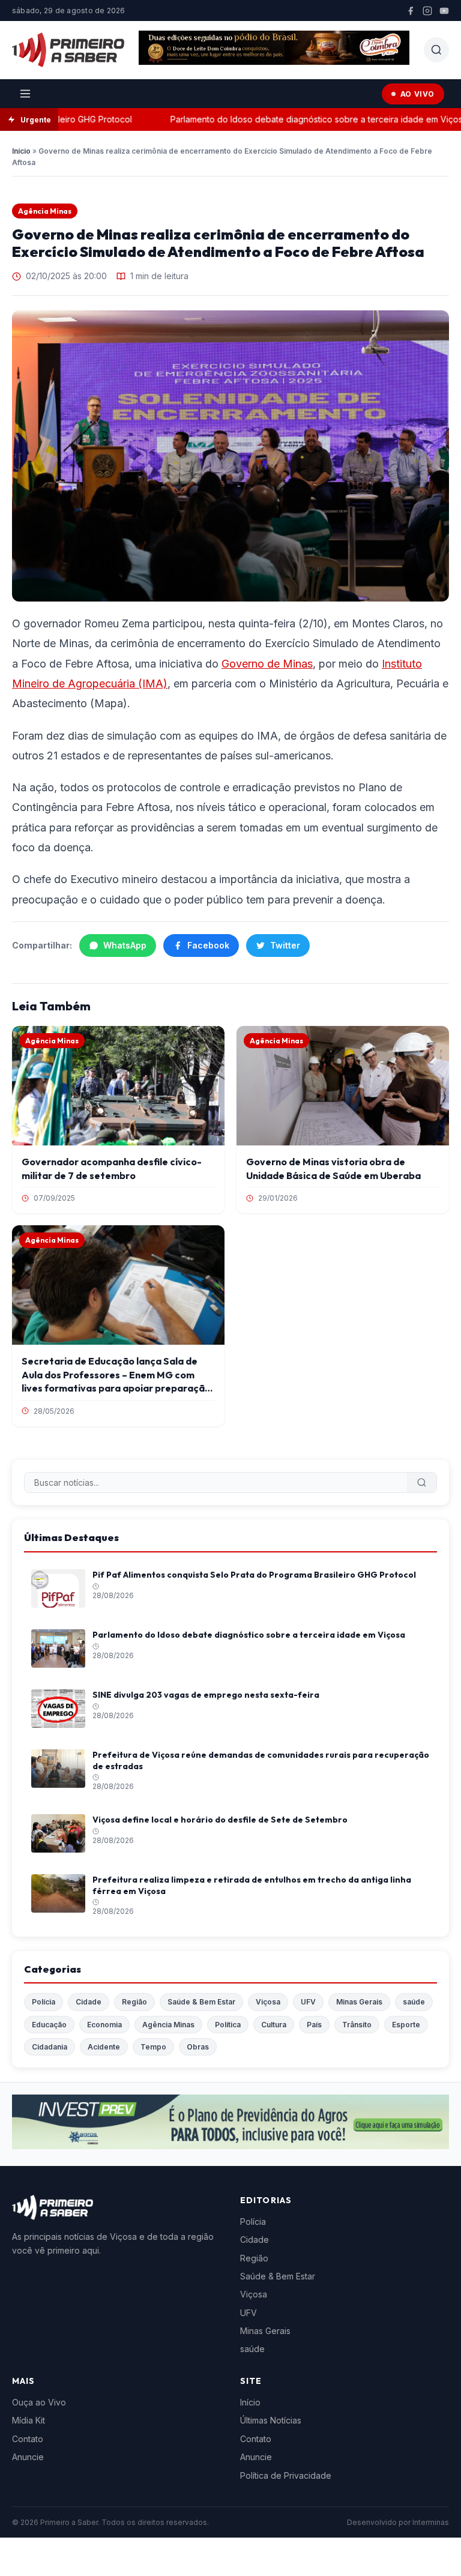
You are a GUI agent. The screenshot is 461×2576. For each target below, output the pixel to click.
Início (21, 151)
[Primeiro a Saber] (68, 50)
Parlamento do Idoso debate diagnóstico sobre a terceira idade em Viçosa (297, 119)
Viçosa (268, 2002)
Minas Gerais (359, 2002)
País (314, 2025)
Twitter (285, 945)
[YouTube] (444, 11)
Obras (198, 2047)
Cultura (274, 2025)
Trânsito (357, 2025)
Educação (49, 2025)
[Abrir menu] (25, 94)
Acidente (104, 2047)
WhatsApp (125, 945)
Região (134, 2002)
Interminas (431, 2522)
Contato (28, 2439)
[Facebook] (411, 11)
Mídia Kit (29, 2420)
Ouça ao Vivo (39, 2402)
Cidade (89, 2002)
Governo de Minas (267, 664)
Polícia (44, 2002)
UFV (308, 2002)
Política (228, 2025)
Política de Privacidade (286, 2475)
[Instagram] (427, 11)
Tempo (153, 2047)
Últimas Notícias (271, 2420)
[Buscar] (422, 1483)
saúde (414, 2002)
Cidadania (50, 2047)
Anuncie (28, 2457)
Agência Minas (45, 211)
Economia (104, 2025)
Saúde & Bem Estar (201, 2002)
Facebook (208, 945)
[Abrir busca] (436, 50)
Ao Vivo (417, 94)
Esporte (406, 2025)
